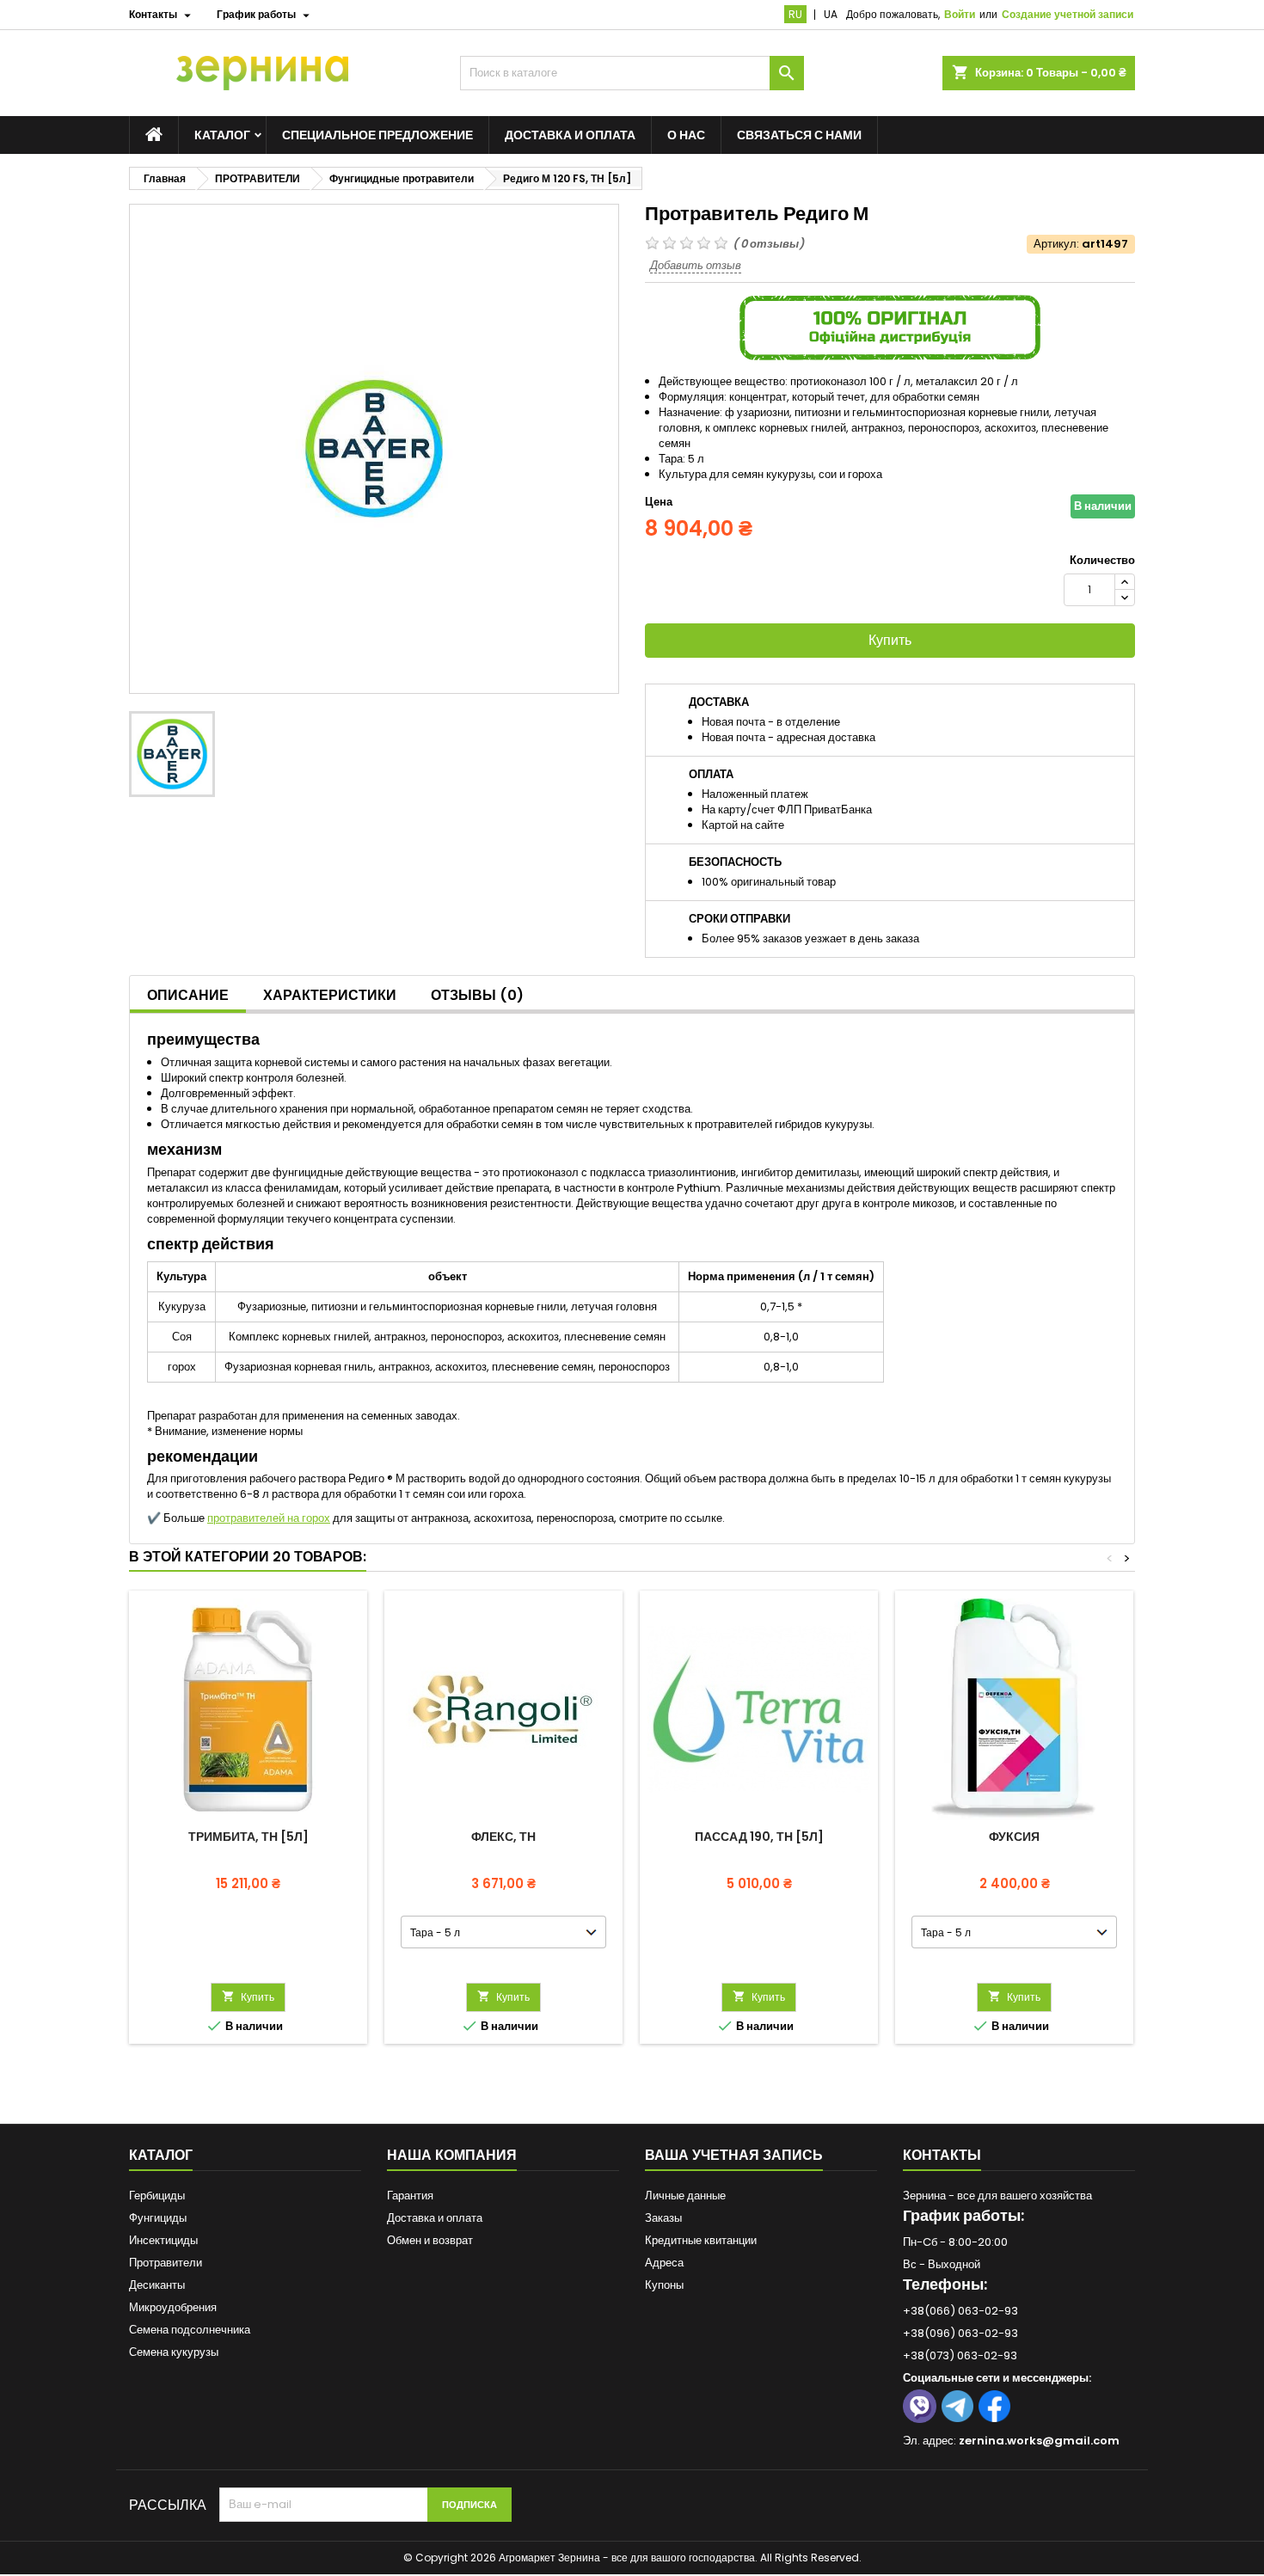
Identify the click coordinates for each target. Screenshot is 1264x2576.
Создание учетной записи (1068, 14)
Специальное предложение (377, 135)
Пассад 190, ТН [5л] (759, 1837)
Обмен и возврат (430, 2240)
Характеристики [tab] (330, 995)
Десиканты (157, 2285)
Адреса (664, 2263)
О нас (686, 135)
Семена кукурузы (174, 2352)
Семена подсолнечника (190, 2330)
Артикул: (1056, 244)
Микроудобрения (173, 2307)
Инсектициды (163, 2240)
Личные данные (685, 2196)
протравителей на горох (269, 1518)
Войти (960, 14)
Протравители (166, 2263)
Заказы (663, 2218)
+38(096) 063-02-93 (960, 2333)
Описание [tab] (188, 995)
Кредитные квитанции (701, 2240)
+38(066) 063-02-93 (960, 2311)
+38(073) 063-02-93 (960, 2355)
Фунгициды (158, 2218)
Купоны (664, 2285)
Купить (890, 640)
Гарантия (410, 2196)
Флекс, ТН (503, 1837)
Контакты (942, 2155)
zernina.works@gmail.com (1039, 2441)
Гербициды (157, 2196)
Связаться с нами (799, 135)
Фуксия (1014, 1837)
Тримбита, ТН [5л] (249, 1837)
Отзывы (477, 995)
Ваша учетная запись (734, 2155)
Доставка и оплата (570, 135)
